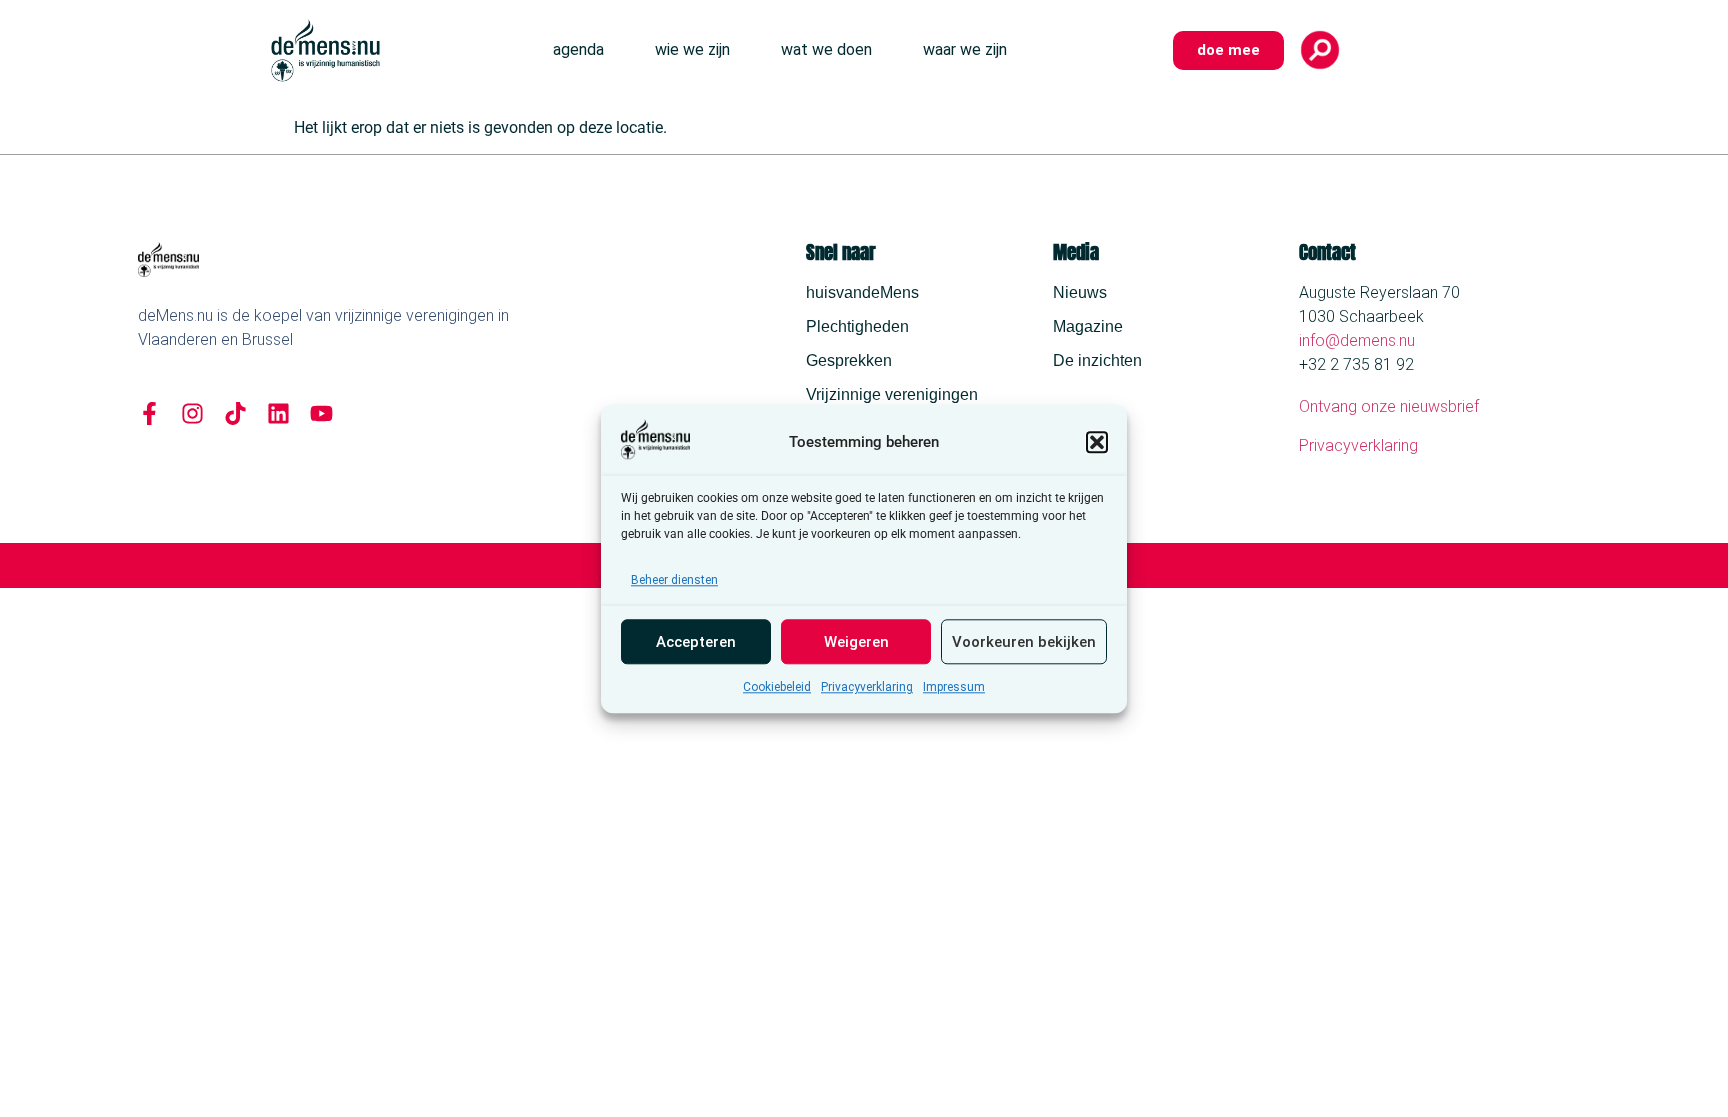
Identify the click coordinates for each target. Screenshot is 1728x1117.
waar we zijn (965, 49)
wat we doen (826, 49)
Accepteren (696, 642)
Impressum (954, 687)
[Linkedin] (278, 413)
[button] (1097, 442)
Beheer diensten (674, 580)
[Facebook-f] (149, 413)
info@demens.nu (1357, 340)
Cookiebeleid (777, 687)
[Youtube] (321, 413)
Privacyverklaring (867, 687)
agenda (578, 49)
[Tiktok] (235, 413)
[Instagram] (192, 413)
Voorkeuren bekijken (1024, 642)
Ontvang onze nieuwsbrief (1389, 406)
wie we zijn (692, 49)
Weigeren (856, 642)
